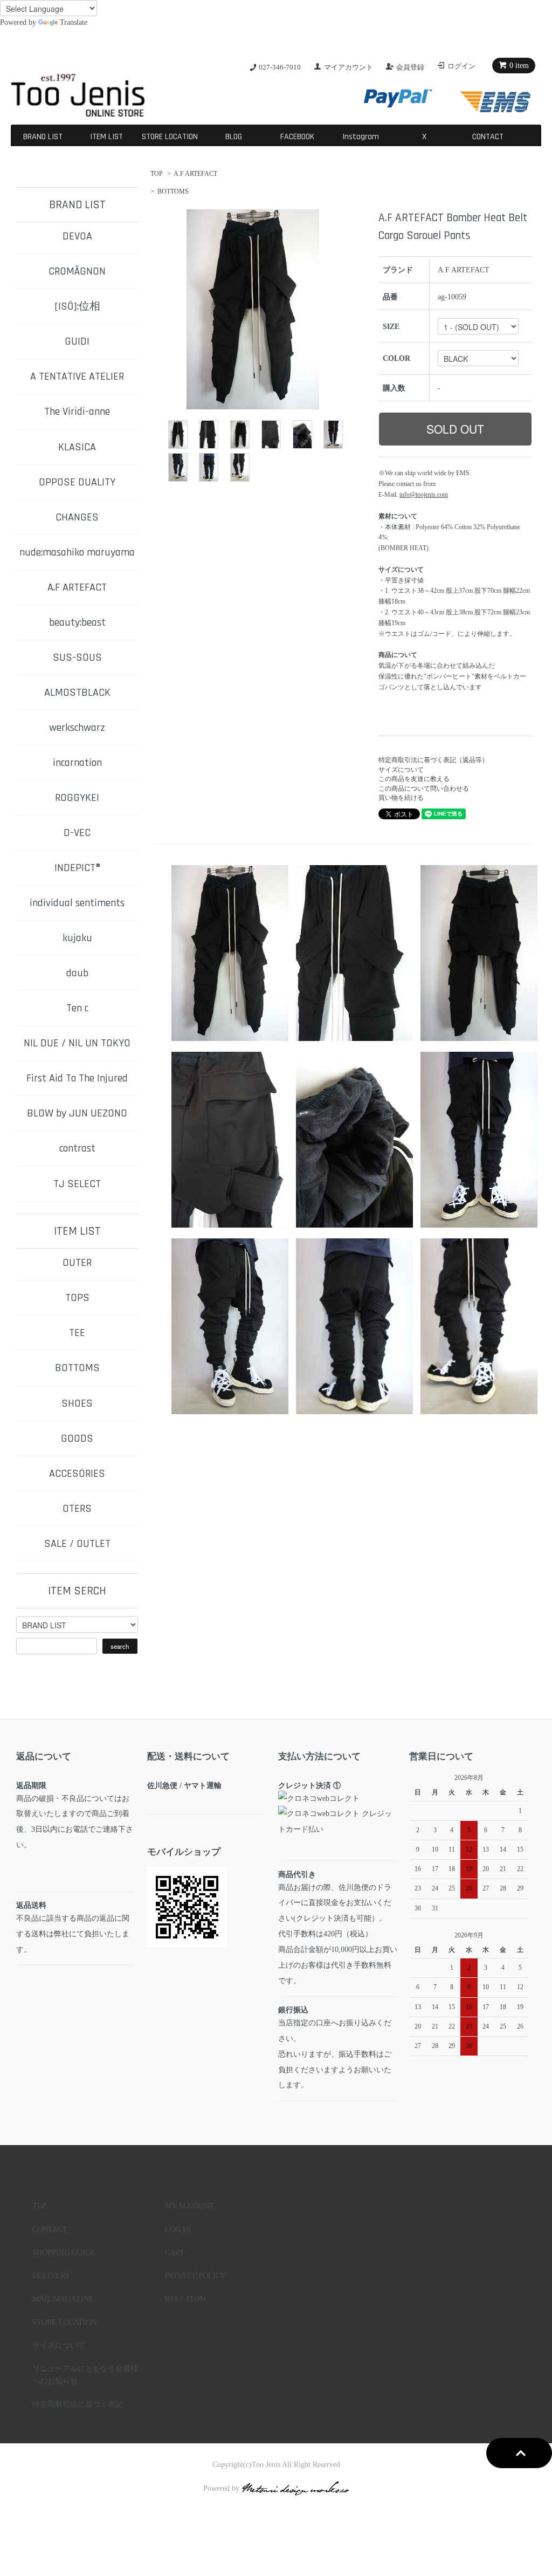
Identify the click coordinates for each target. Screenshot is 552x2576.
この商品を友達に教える (414, 779)
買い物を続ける (401, 798)
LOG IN (178, 2229)
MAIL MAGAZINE (63, 2299)
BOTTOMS (173, 191)
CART (175, 2252)
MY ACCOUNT (189, 2205)
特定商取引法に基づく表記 (78, 2404)
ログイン (461, 66)
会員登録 (410, 67)
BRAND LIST (43, 137)
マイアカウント (349, 67)
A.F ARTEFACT (195, 174)
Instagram (361, 137)
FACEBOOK (297, 137)
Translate (74, 22)
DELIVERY (51, 2276)
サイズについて (401, 770)
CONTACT (488, 137)
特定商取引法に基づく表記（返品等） (433, 760)
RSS (172, 2299)
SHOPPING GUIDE (64, 2252)
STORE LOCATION (170, 137)
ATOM (195, 2299)
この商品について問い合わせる (424, 789)
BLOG (234, 137)
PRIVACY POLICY (195, 2276)
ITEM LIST (106, 137)
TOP (157, 174)
